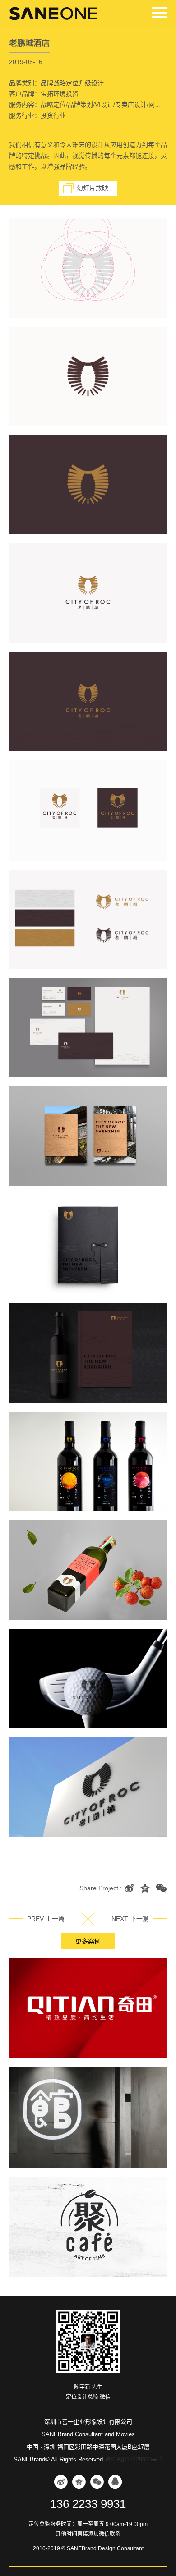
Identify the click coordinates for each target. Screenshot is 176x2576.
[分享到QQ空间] (146, 1888)
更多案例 (88, 1941)
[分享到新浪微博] (130, 1888)
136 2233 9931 (88, 2504)
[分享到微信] (161, 1888)
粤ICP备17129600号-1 (134, 2459)
